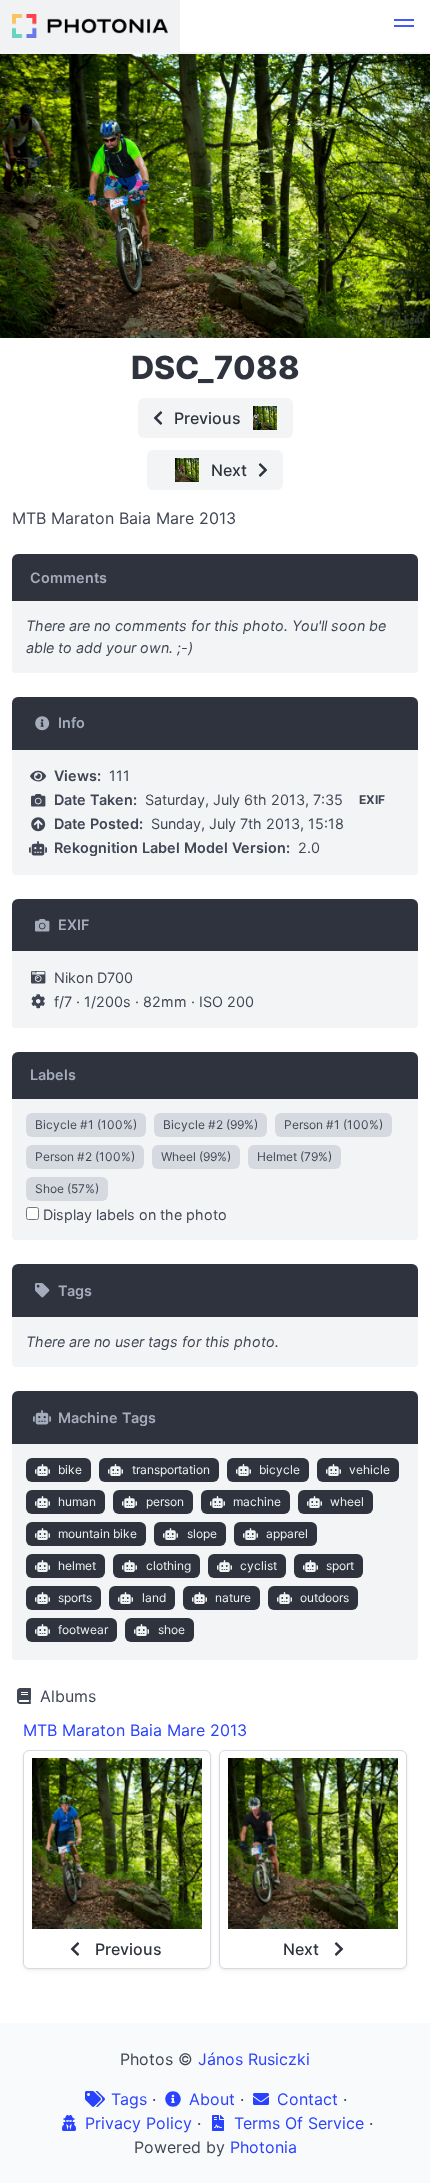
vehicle (369, 1469)
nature (233, 1597)
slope (202, 1533)
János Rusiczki (254, 2059)
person (165, 1501)
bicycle (279, 1469)
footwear (83, 1629)
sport (340, 1565)
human (77, 1501)
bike (70, 1469)
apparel (287, 1533)
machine (257, 1501)
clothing (168, 1565)
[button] (404, 26)
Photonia (263, 2147)
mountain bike (97, 1533)
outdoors (324, 1597)
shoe (171, 1629)
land (154, 1597)
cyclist (258, 1565)
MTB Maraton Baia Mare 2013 (135, 1730)
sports (75, 1597)
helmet (77, 1565)
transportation (171, 1469)
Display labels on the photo (133, 1214)
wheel (347, 1501)
